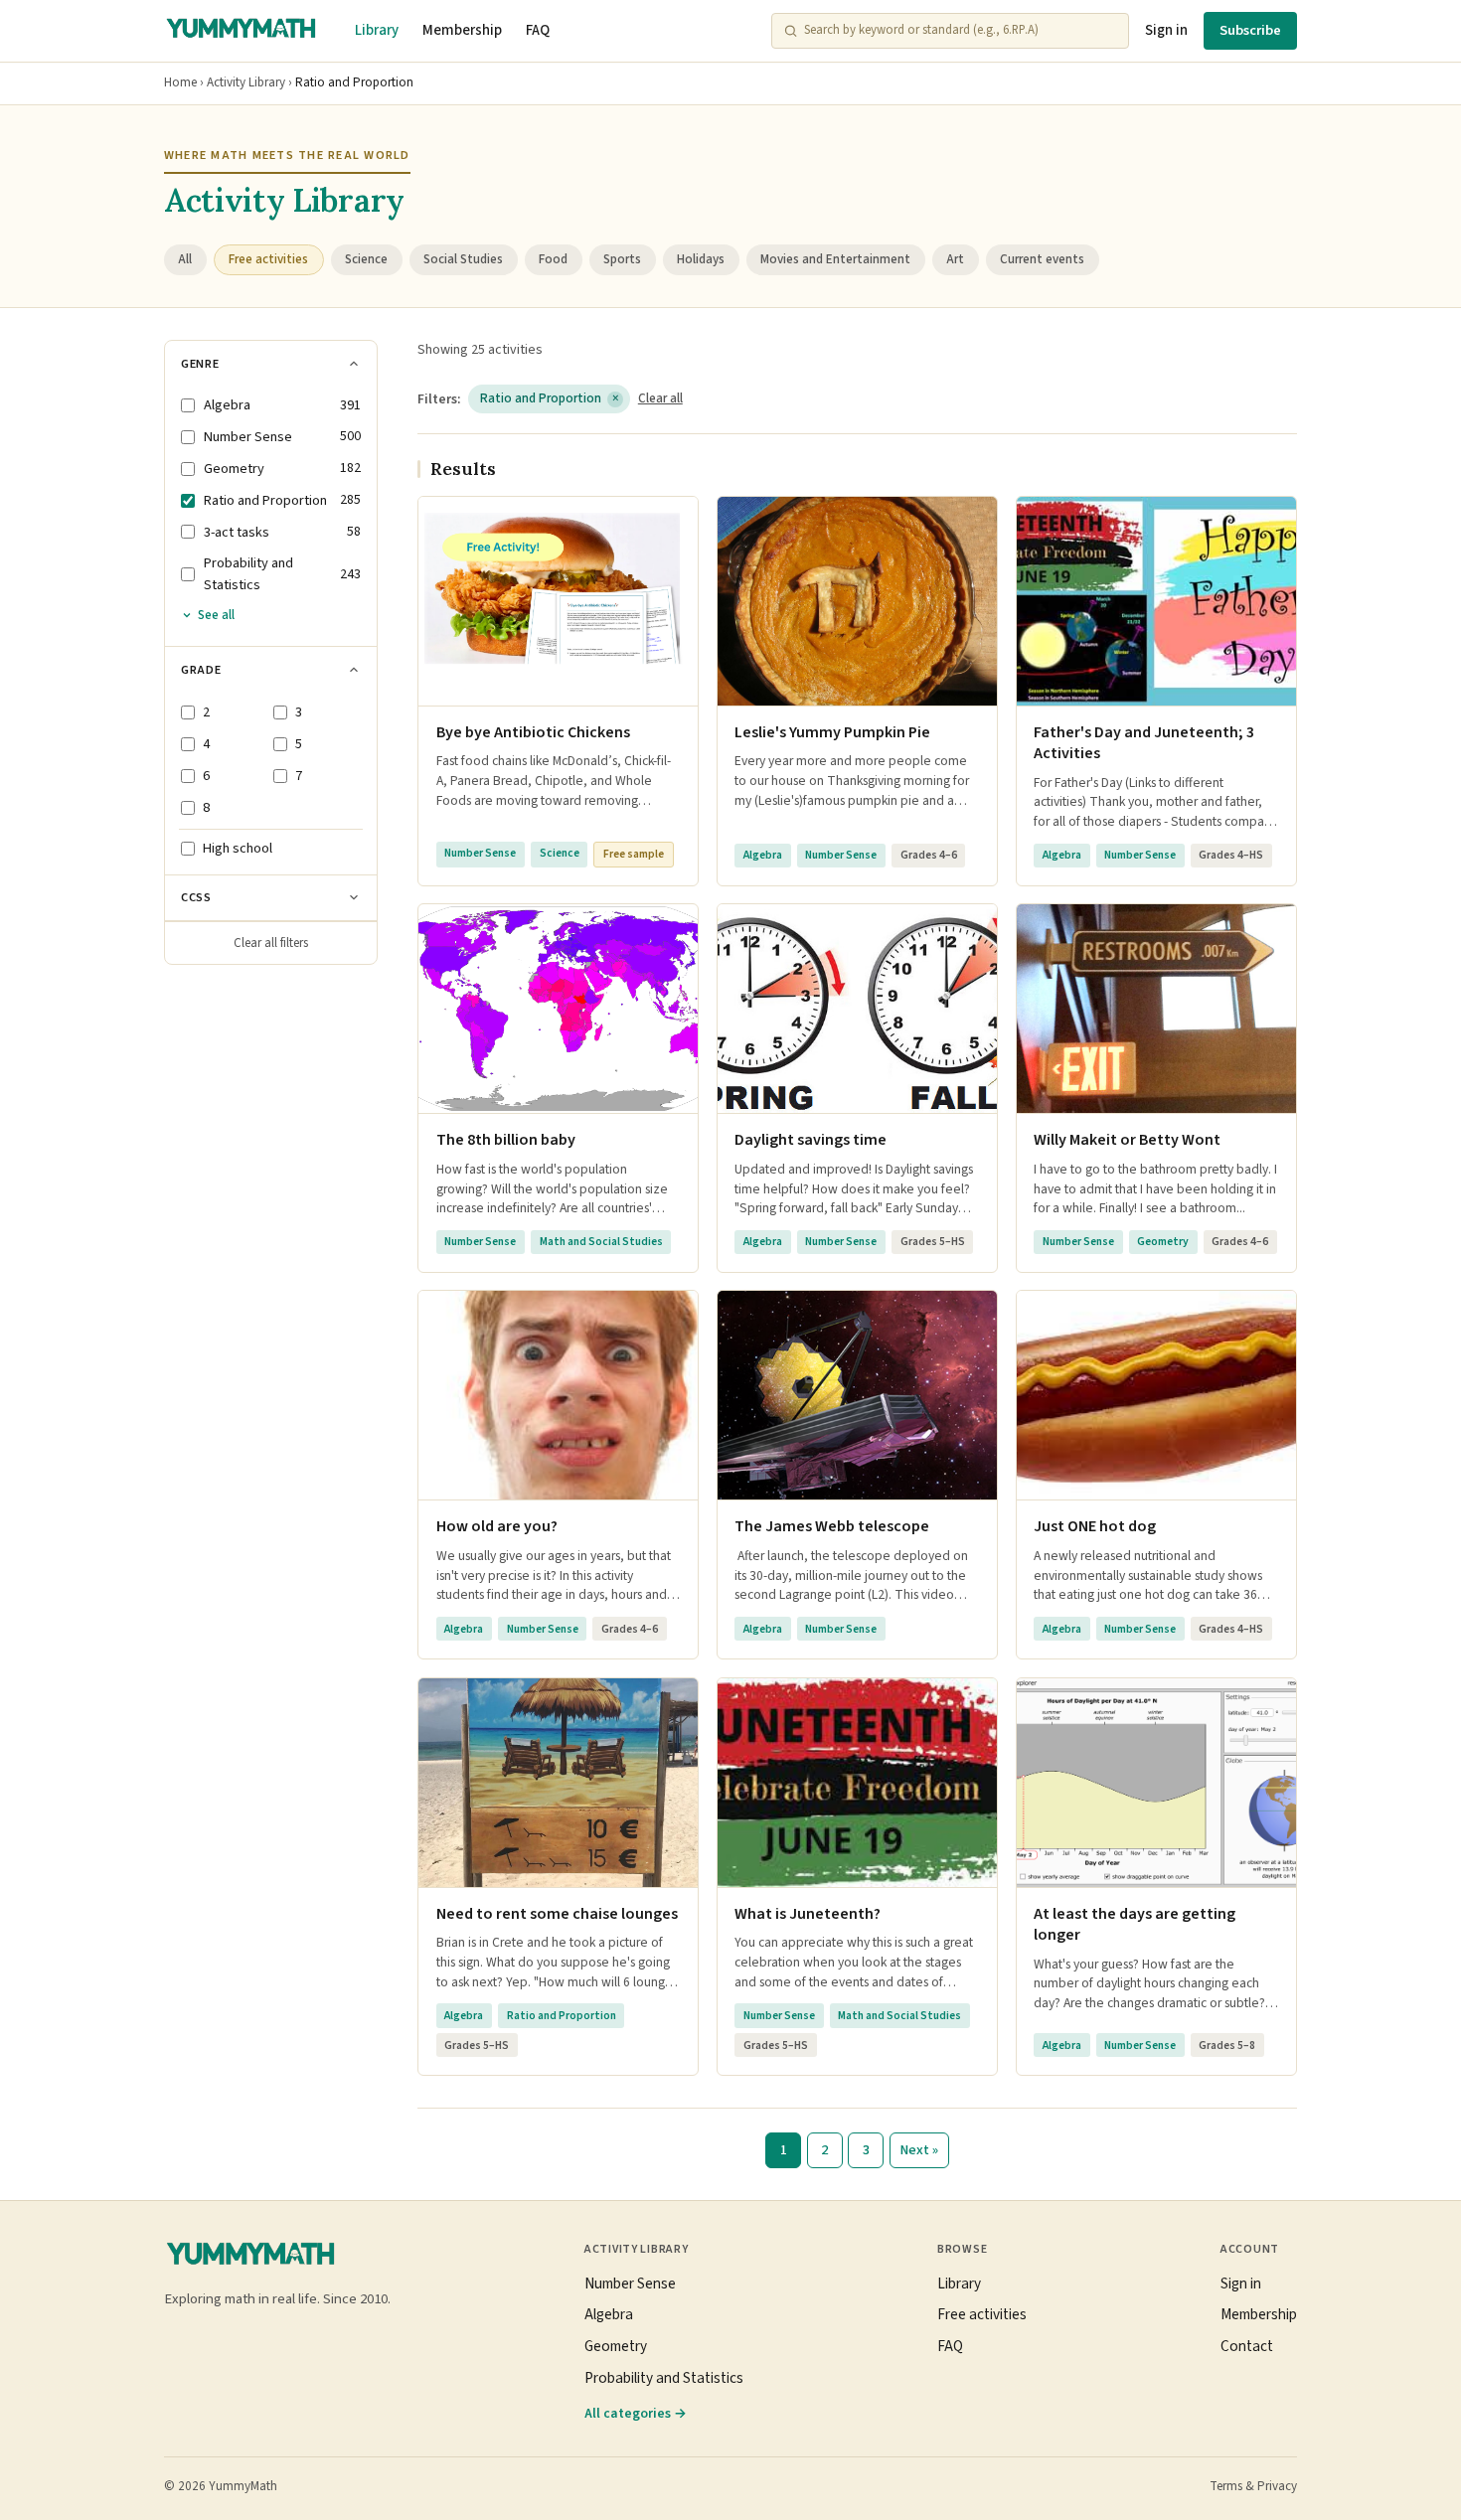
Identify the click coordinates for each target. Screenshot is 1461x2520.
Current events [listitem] (1042, 259)
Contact (1247, 2346)
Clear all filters (271, 943)
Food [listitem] (553, 259)
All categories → (636, 2413)
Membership (462, 30)
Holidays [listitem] (701, 259)
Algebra (609, 2314)
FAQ (538, 30)
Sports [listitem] (622, 259)
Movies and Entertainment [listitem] (835, 259)
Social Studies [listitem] (463, 259)
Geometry (616, 2346)
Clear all (660, 398)
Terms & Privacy (1253, 2486)
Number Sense (630, 2284)
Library (377, 30)
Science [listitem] (366, 259)
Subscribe (1250, 30)
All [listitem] (185, 259)
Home (180, 82)
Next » (919, 2150)
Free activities (982, 2314)
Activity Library (246, 82)
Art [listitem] (955, 259)
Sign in (1166, 30)
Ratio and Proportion (550, 398)
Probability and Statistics (664, 2378)
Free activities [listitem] (268, 259)
